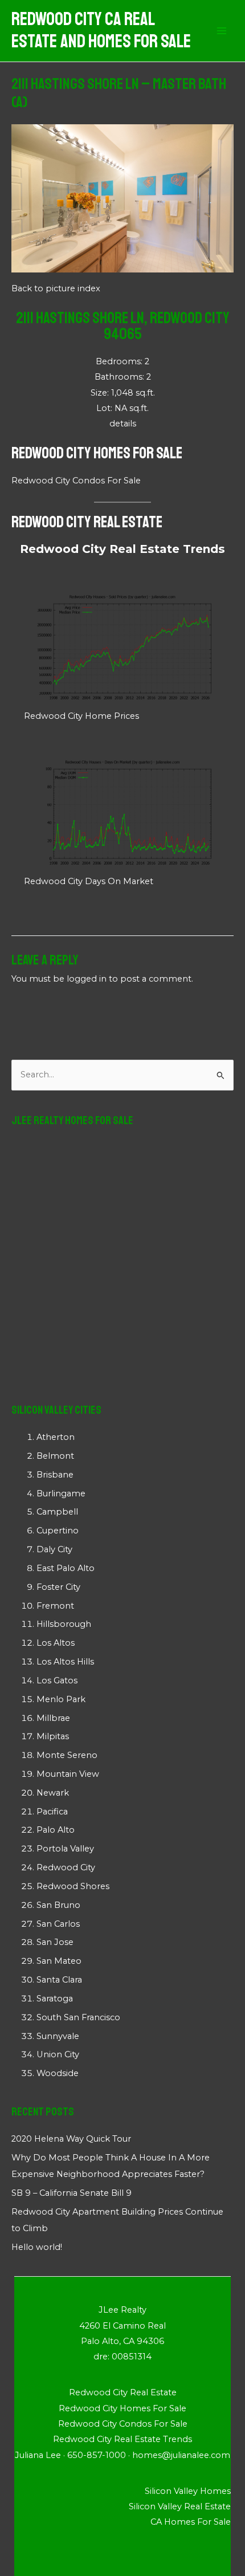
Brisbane (55, 1475)
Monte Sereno (67, 1755)
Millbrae (53, 1718)
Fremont (55, 1606)
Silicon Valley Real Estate (180, 2506)
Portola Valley (65, 1849)
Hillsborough (64, 1624)
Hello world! (37, 2247)
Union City (58, 2054)
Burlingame (61, 1493)
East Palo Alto (66, 1568)
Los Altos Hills (65, 1662)
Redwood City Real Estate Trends (122, 549)
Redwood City (66, 1867)
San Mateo (59, 1961)
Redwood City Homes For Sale (97, 453)
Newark (53, 1793)
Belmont (55, 1456)
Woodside (58, 2073)
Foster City (58, 1587)
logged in (87, 979)
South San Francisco (78, 2017)
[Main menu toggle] (222, 31)
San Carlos (58, 1924)
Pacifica (52, 1812)
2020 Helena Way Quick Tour (71, 2139)
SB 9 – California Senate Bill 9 (72, 2193)
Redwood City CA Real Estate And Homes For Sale (101, 30)
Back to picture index (56, 288)
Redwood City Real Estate (87, 522)
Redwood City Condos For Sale (76, 481)
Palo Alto (56, 1830)
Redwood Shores (73, 1886)
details (123, 424)
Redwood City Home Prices (81, 716)
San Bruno (58, 1905)
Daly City (54, 1549)
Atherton (56, 1437)
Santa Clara (59, 1980)
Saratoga (55, 1999)
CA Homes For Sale (191, 2522)
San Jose (55, 1942)
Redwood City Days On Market (89, 881)
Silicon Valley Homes (188, 2491)
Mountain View (68, 1774)
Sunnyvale (58, 2036)
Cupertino (58, 1531)
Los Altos (56, 1643)
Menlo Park (61, 1699)
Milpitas (53, 1736)
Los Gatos (57, 1680)
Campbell (57, 1512)
